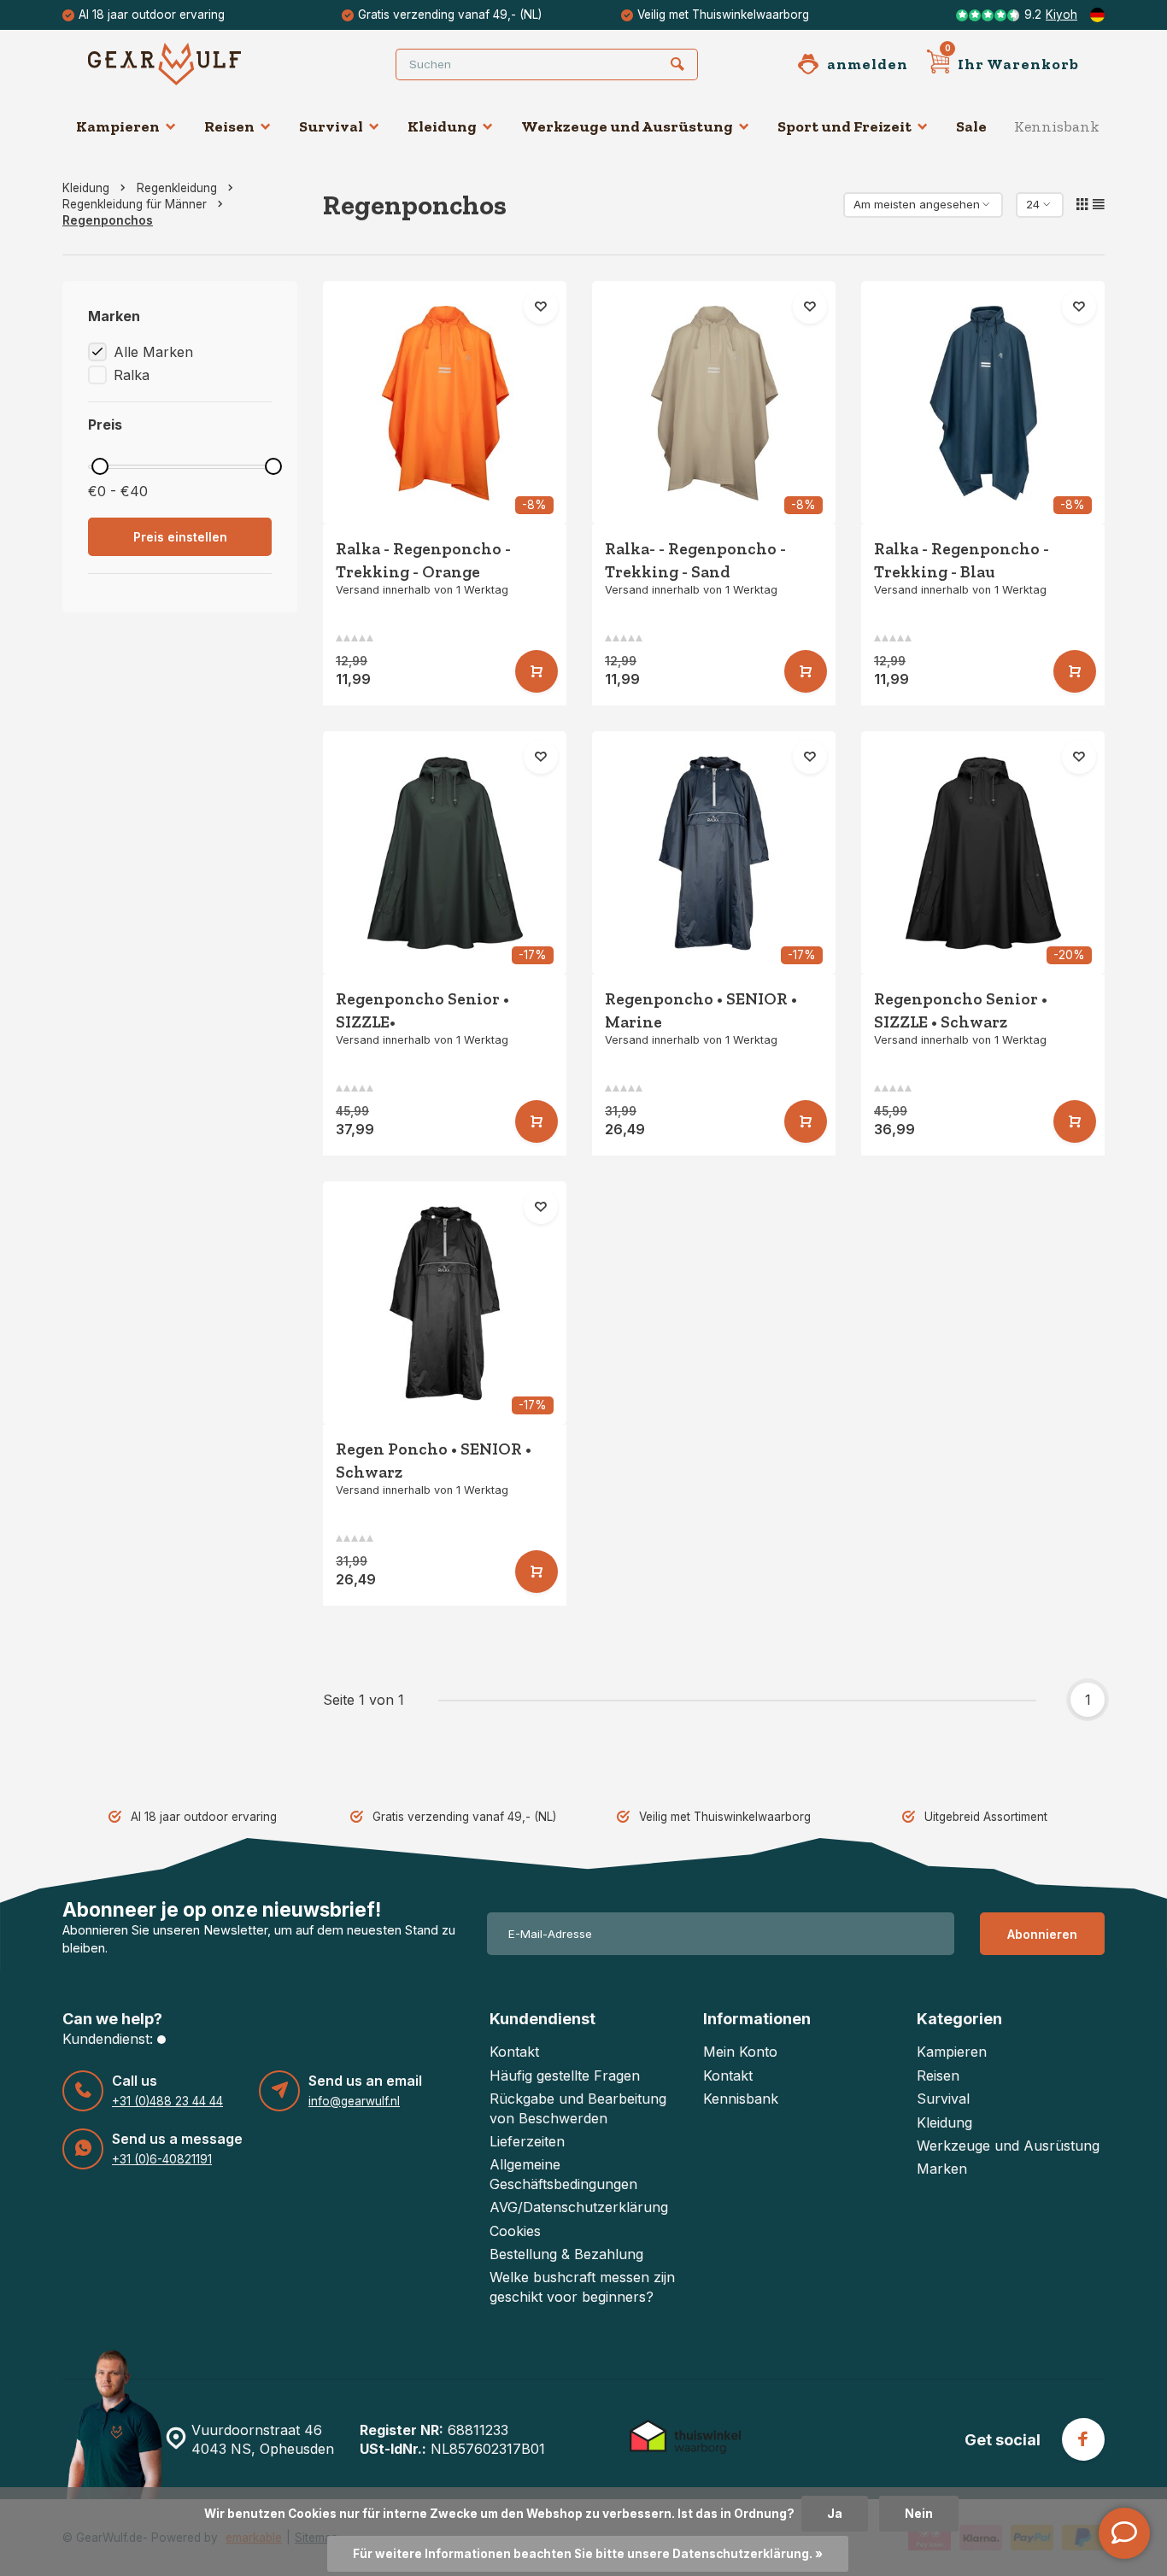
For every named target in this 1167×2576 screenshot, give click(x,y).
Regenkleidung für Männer (135, 204)
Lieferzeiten (527, 2141)
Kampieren (118, 126)
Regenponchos (108, 220)
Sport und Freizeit (844, 126)
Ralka (132, 375)
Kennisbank (1057, 126)
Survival (331, 126)
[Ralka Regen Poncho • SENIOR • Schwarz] (445, 1303)
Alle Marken (153, 352)
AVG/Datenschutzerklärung (579, 2207)
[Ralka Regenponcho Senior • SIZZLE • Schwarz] (983, 853)
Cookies (515, 2231)
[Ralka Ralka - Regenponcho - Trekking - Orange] (445, 403)
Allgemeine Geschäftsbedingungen (563, 2174)
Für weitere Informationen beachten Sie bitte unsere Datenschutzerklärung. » (588, 2554)
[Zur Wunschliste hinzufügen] (541, 307)
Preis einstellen (180, 537)
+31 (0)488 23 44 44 (167, 2101)
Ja (835, 2514)
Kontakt (514, 2052)
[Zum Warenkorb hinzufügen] (537, 671)
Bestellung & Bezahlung (566, 2254)
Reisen (229, 126)
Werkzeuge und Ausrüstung (627, 126)
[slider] (100, 466)
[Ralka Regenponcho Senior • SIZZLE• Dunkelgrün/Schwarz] (445, 853)
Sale (971, 126)
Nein (919, 2514)
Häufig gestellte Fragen (565, 2075)
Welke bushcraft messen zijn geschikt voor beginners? (582, 2286)
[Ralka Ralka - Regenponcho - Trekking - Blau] (983, 403)
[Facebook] (1083, 2439)
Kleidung (442, 126)
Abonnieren (1042, 1934)
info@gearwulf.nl (354, 2101)
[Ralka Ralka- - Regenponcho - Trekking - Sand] (714, 403)
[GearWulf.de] (191, 64)
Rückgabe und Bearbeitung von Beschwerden (578, 2108)
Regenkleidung (177, 188)
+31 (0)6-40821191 (162, 2159)
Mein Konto (740, 2052)
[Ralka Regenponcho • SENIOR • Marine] (714, 853)
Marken (942, 2169)
